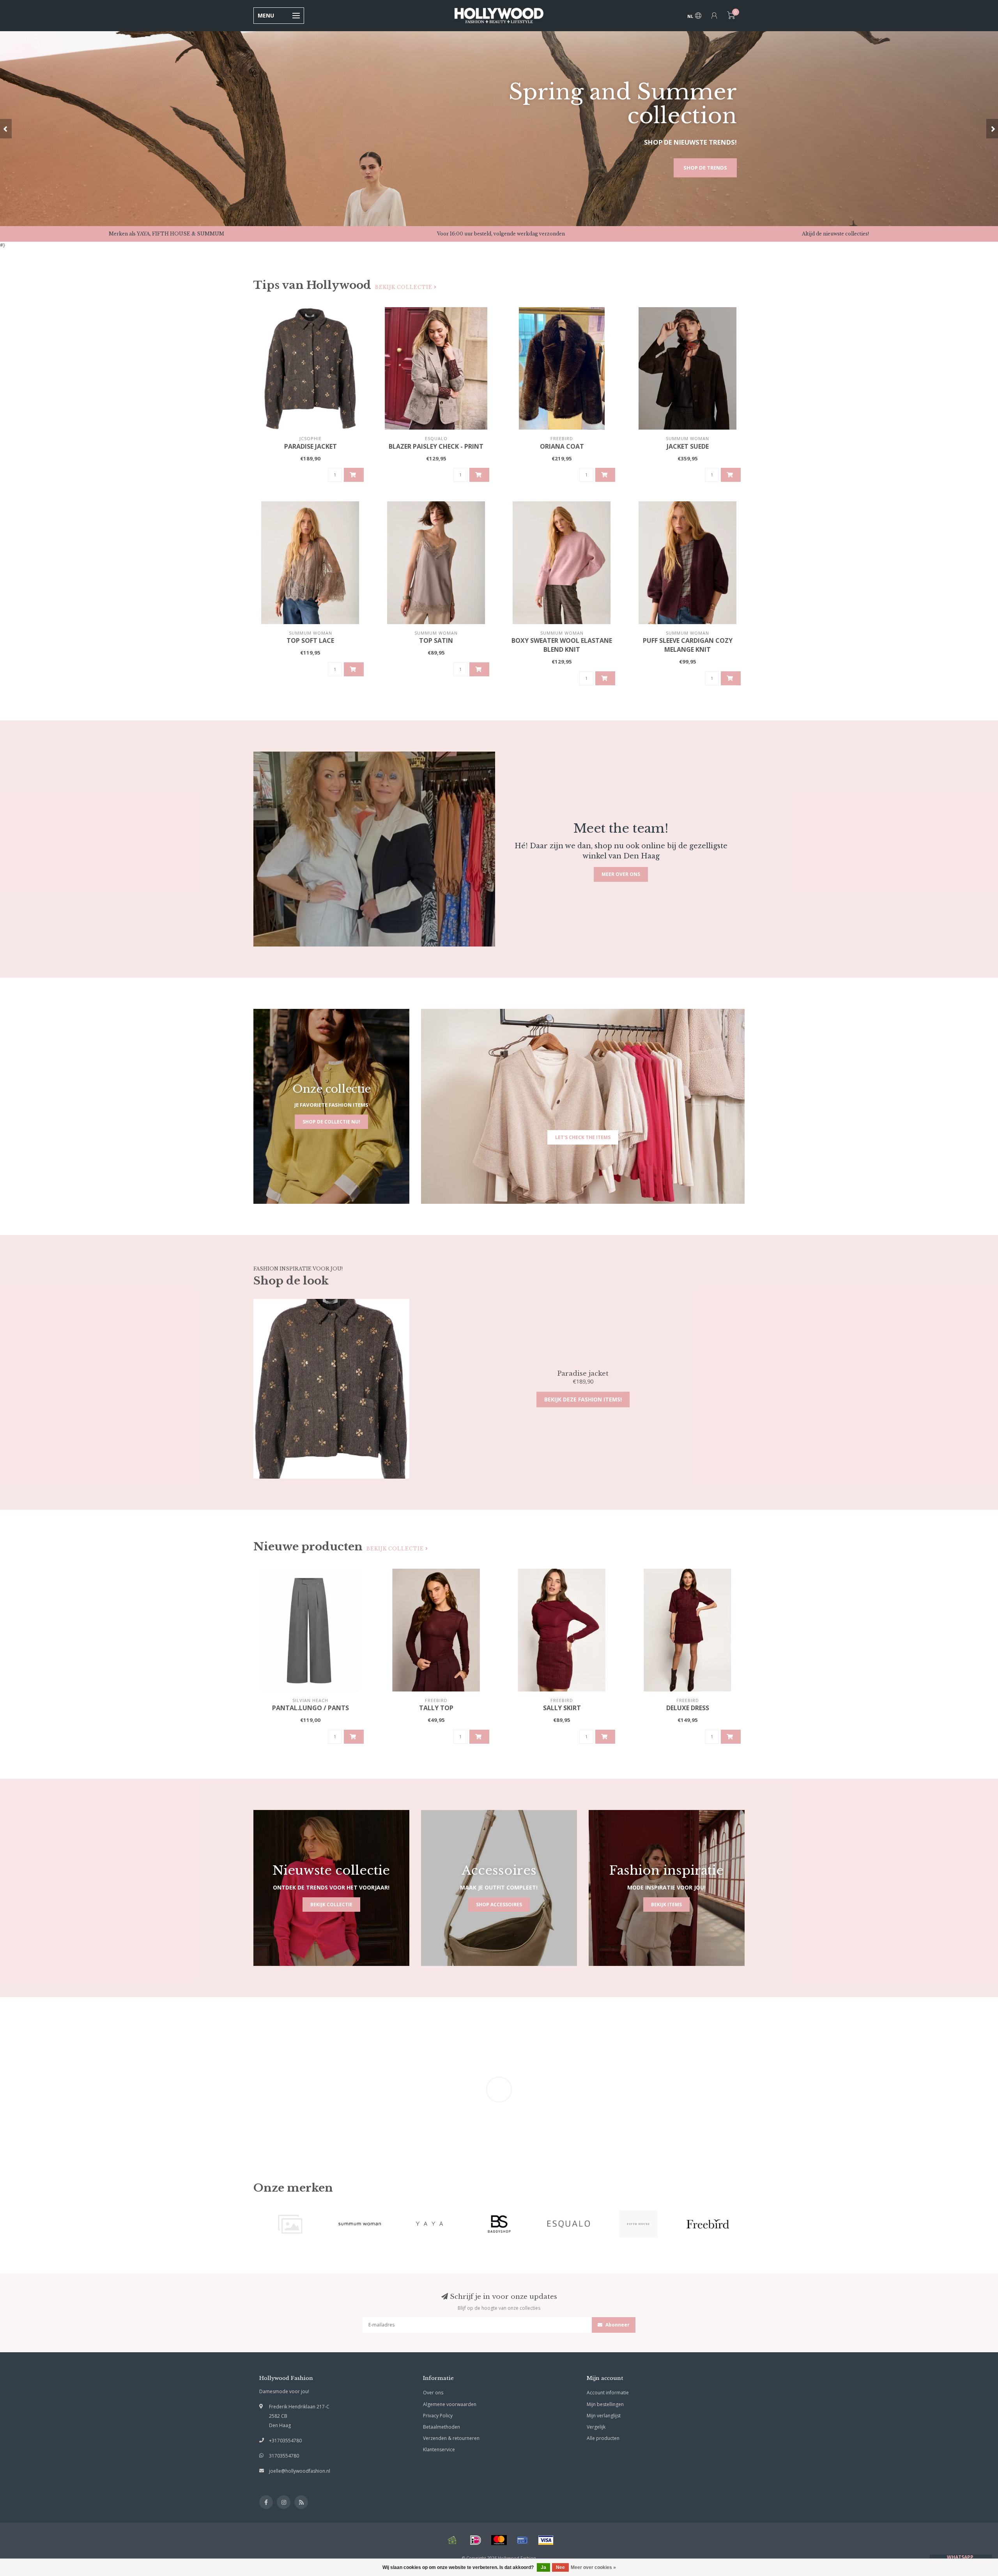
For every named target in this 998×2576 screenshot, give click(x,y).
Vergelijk (596, 2427)
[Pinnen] (522, 2540)
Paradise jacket (311, 446)
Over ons (433, 2393)
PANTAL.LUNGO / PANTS (311, 1708)
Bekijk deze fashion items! (583, 1399)
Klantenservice (439, 2449)
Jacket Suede (688, 446)
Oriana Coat (562, 446)
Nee (560, 2567)
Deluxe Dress (688, 1708)
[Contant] (452, 2540)
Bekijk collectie (404, 287)
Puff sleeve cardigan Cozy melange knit (688, 645)
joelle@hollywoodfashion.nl (300, 2471)
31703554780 (284, 2456)
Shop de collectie (701, 168)
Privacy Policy (438, 2416)
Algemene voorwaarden (450, 2404)
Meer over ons (621, 874)
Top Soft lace (310, 640)
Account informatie (608, 2393)
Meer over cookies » (593, 2567)
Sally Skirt (562, 1708)
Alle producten (603, 2438)
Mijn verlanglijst (604, 2416)
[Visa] (546, 2540)
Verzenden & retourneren (451, 2438)
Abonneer (617, 2325)
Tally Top (436, 1708)
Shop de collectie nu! (331, 1122)
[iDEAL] (476, 2540)
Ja (543, 2567)
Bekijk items (666, 1905)
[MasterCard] (499, 2540)
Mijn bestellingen (605, 2404)
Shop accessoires (499, 1905)
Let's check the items (583, 1137)
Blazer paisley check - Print (436, 446)
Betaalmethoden (441, 2427)
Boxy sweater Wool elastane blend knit (562, 645)
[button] (6, 129)
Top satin (436, 640)
